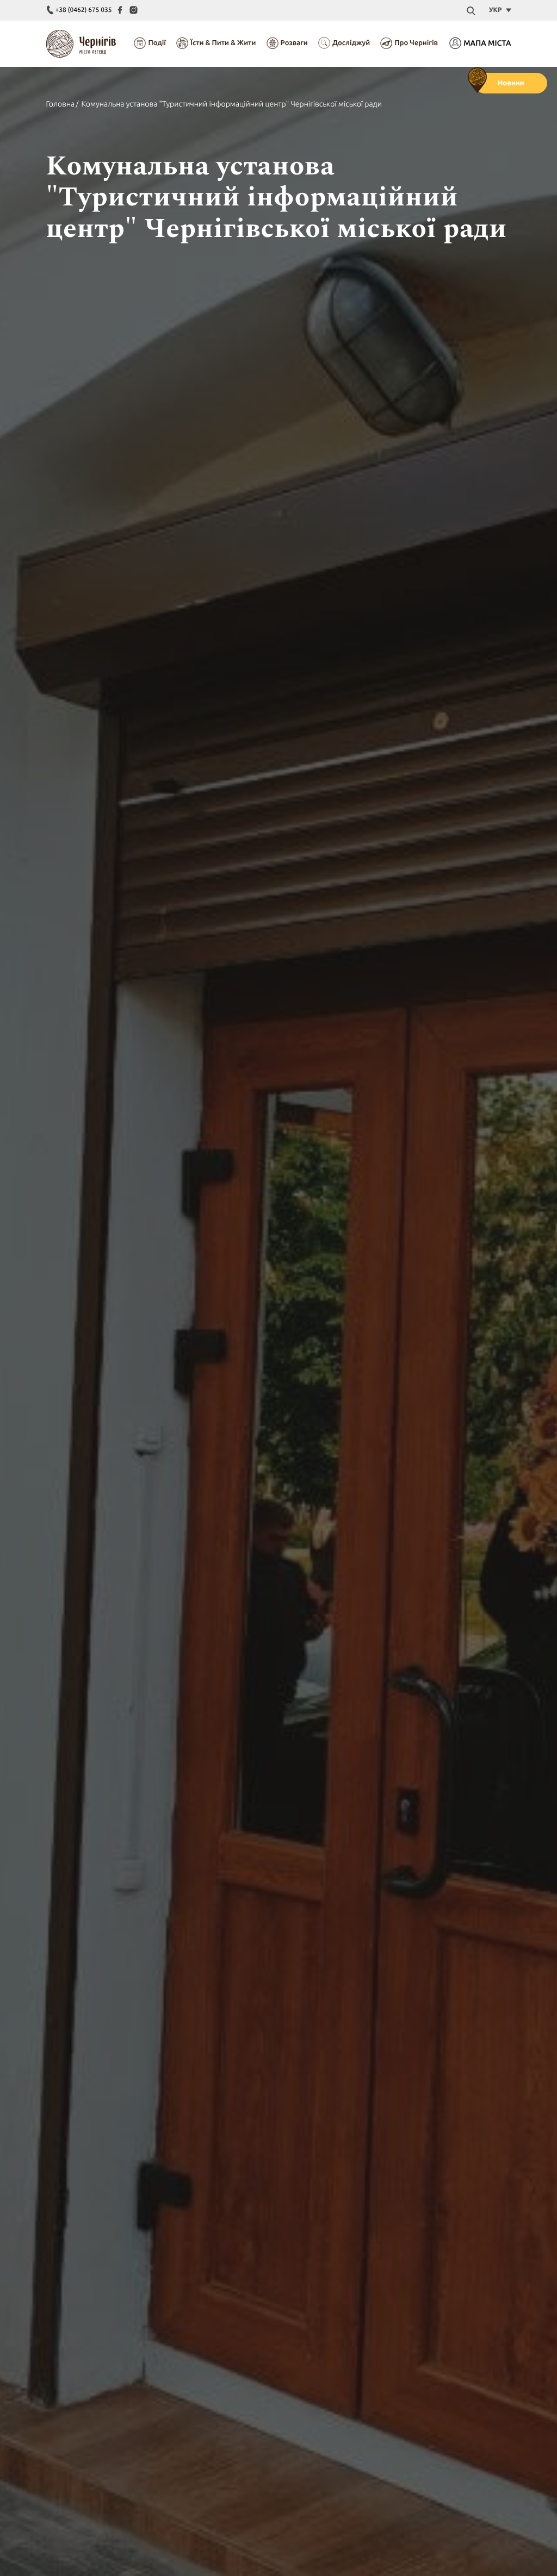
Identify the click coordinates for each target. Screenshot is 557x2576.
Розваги (294, 43)
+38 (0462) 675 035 (84, 10)
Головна (61, 104)
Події (157, 43)
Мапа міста (487, 43)
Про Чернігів (416, 43)
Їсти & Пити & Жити (223, 43)
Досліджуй (351, 43)
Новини (511, 83)
